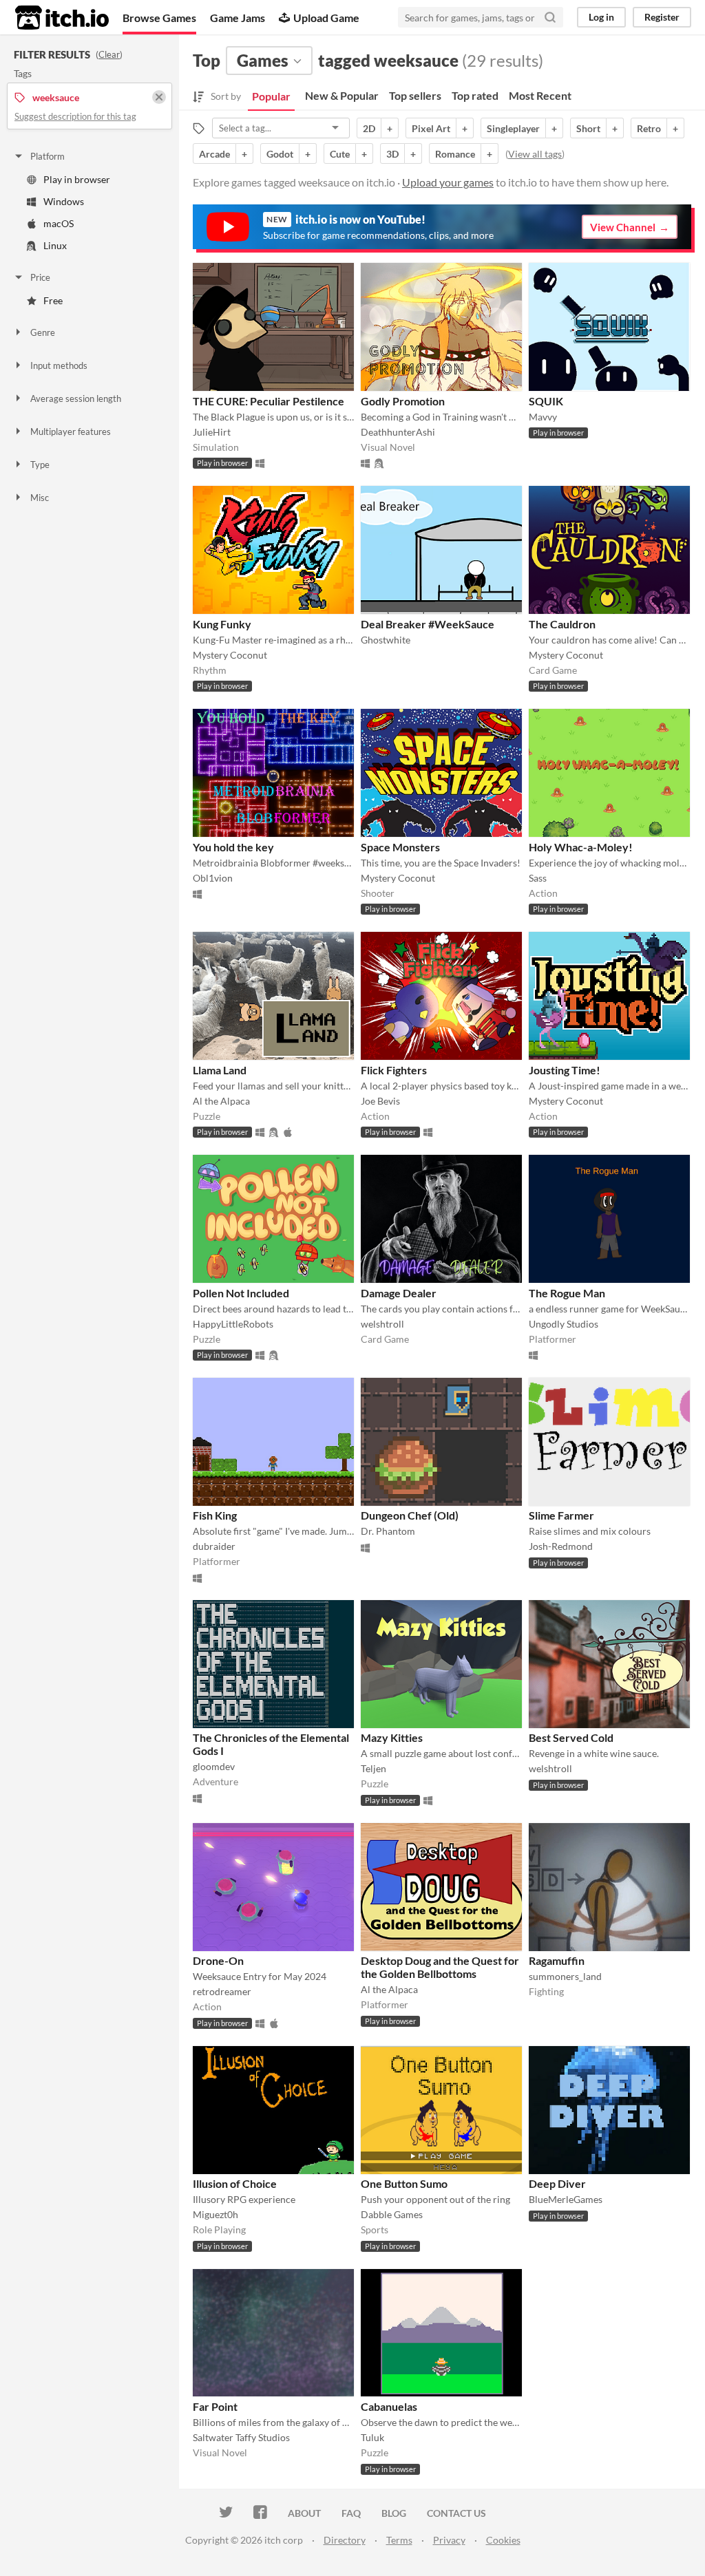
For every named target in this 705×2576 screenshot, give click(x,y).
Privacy (449, 2540)
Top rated (475, 95)
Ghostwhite (386, 640)
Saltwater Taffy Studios (241, 2437)
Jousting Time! (565, 1070)
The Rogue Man (567, 1293)
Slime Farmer (561, 1515)
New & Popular (342, 95)
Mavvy (543, 417)
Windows (64, 201)
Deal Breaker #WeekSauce (428, 624)
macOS (59, 223)
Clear (109, 54)
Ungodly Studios (564, 1324)
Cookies (503, 2540)
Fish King (215, 1515)
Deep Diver (557, 2183)
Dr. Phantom (388, 1531)
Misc (40, 498)
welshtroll (382, 1324)
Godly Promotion (403, 401)
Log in (601, 17)
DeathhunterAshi (398, 432)
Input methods (59, 365)
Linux (55, 245)
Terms (399, 2540)
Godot (280, 154)
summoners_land (565, 1976)
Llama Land (220, 1070)
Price (40, 277)
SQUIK (546, 401)
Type (40, 465)
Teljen (373, 1768)
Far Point (215, 2406)
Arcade (214, 154)
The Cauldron (562, 624)
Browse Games (159, 18)
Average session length (76, 398)
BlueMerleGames (566, 2199)
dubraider (214, 1546)
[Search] (550, 17)
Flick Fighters (394, 1070)
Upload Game (326, 18)
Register (662, 17)
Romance (455, 154)
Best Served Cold (571, 1737)
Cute (340, 154)
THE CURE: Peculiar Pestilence (269, 401)
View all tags (535, 154)
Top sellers (415, 95)
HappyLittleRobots (233, 1324)
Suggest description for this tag (75, 116)
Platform (48, 156)
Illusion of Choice (235, 2183)
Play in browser (77, 179)
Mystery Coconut (230, 655)
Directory (345, 2540)
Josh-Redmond (561, 1546)
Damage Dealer (399, 1293)
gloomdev (214, 1766)
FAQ (351, 2513)
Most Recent (540, 95)
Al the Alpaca (221, 1101)
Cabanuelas (389, 2406)
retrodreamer (222, 1991)
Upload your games (448, 182)
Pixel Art (431, 128)
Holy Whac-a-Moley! (581, 847)
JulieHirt (212, 432)
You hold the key (233, 847)
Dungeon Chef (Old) (410, 1515)
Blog (394, 2513)
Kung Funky (222, 624)
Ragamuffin (557, 1960)
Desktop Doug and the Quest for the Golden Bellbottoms (440, 1967)
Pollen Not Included (241, 1293)
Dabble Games (392, 2214)
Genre (43, 332)
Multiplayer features (71, 432)
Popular (271, 96)
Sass (538, 878)
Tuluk (372, 2437)
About (304, 2513)
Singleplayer (513, 128)
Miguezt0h (215, 2214)
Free (53, 300)
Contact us (456, 2513)
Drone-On (218, 1960)
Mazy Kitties (392, 1737)
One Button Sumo (404, 2183)
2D (369, 128)
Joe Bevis (380, 1101)
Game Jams (238, 18)
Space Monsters (400, 847)
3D (392, 154)
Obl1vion (213, 878)
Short (588, 128)
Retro (649, 128)
